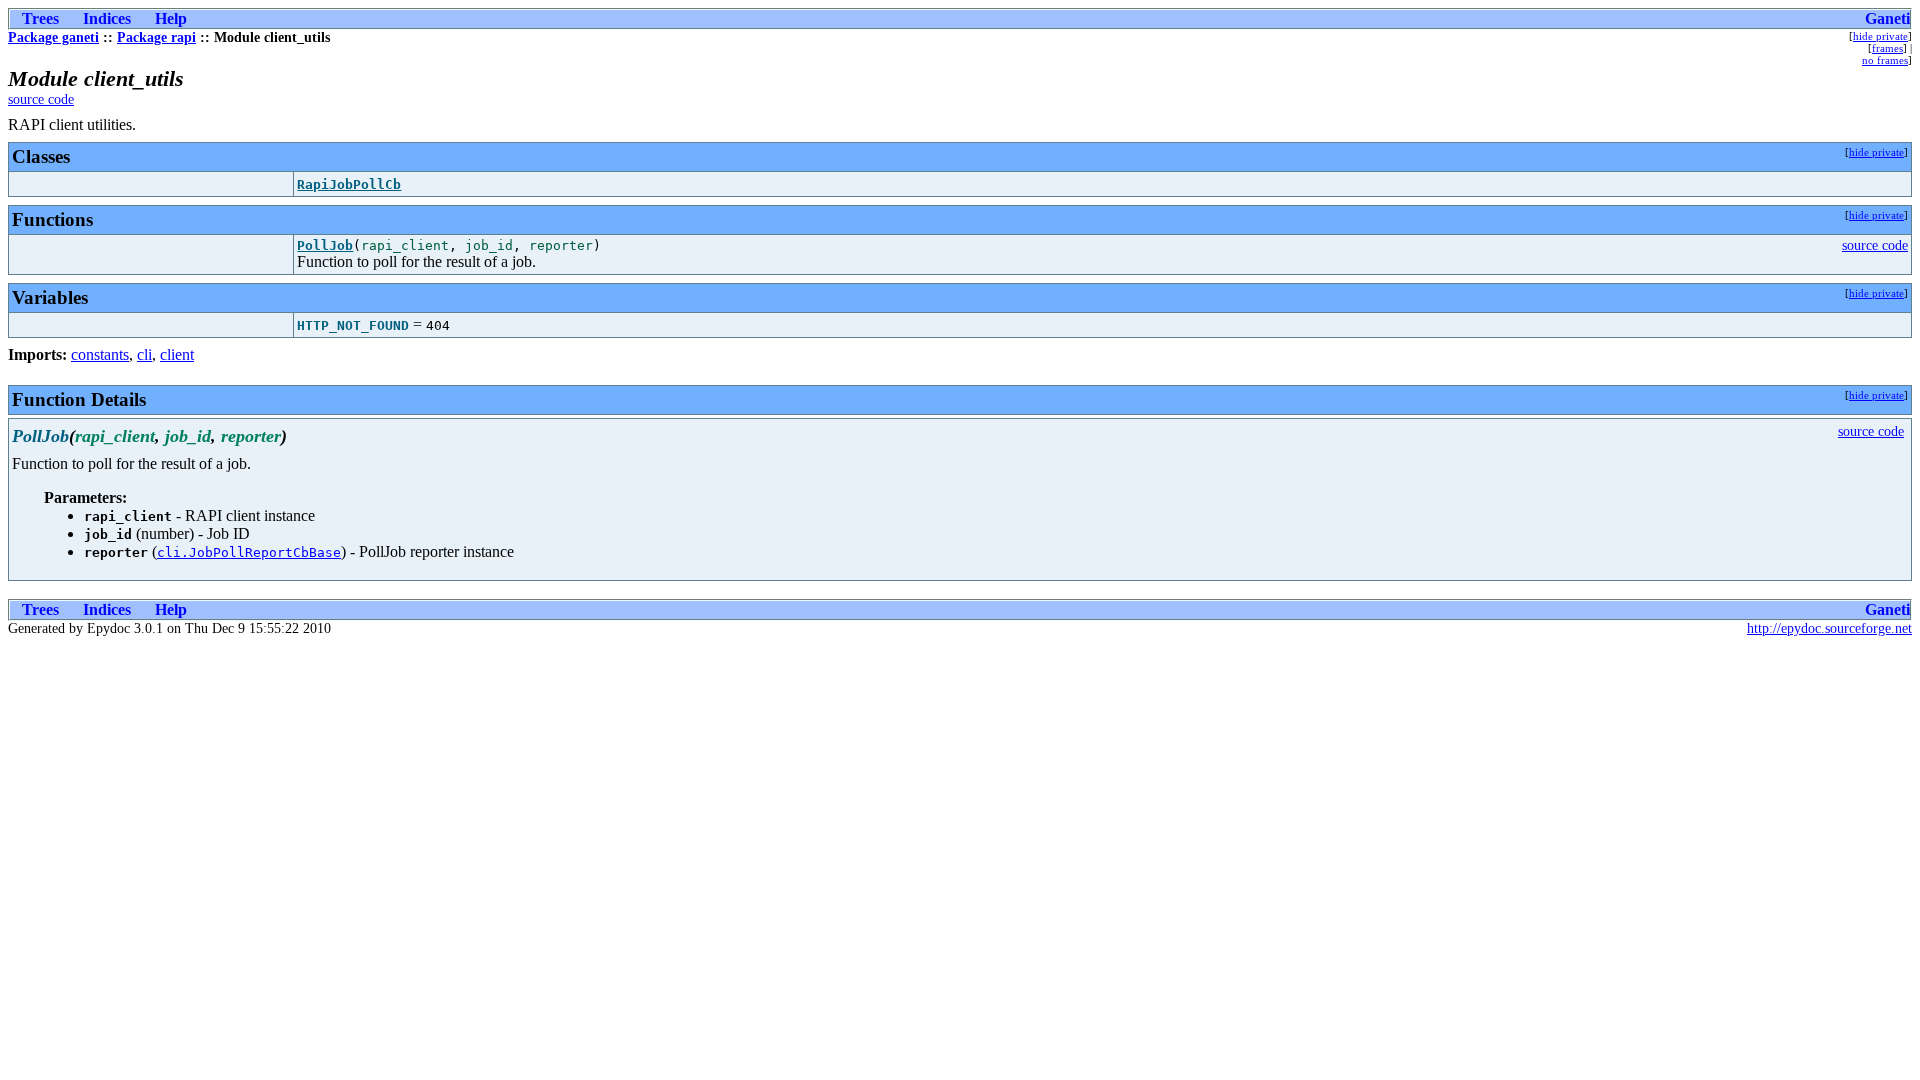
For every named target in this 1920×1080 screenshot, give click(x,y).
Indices (107, 18)
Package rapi (156, 37)
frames (1887, 48)
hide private (1880, 36)
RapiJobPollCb (349, 184)
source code (41, 99)
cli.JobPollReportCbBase (249, 552)
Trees (40, 18)
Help (171, 18)
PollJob (325, 245)
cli (144, 354)
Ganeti (1887, 18)
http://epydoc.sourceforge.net (1829, 628)
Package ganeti (53, 37)
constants (100, 354)
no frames (1885, 60)
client (177, 354)
